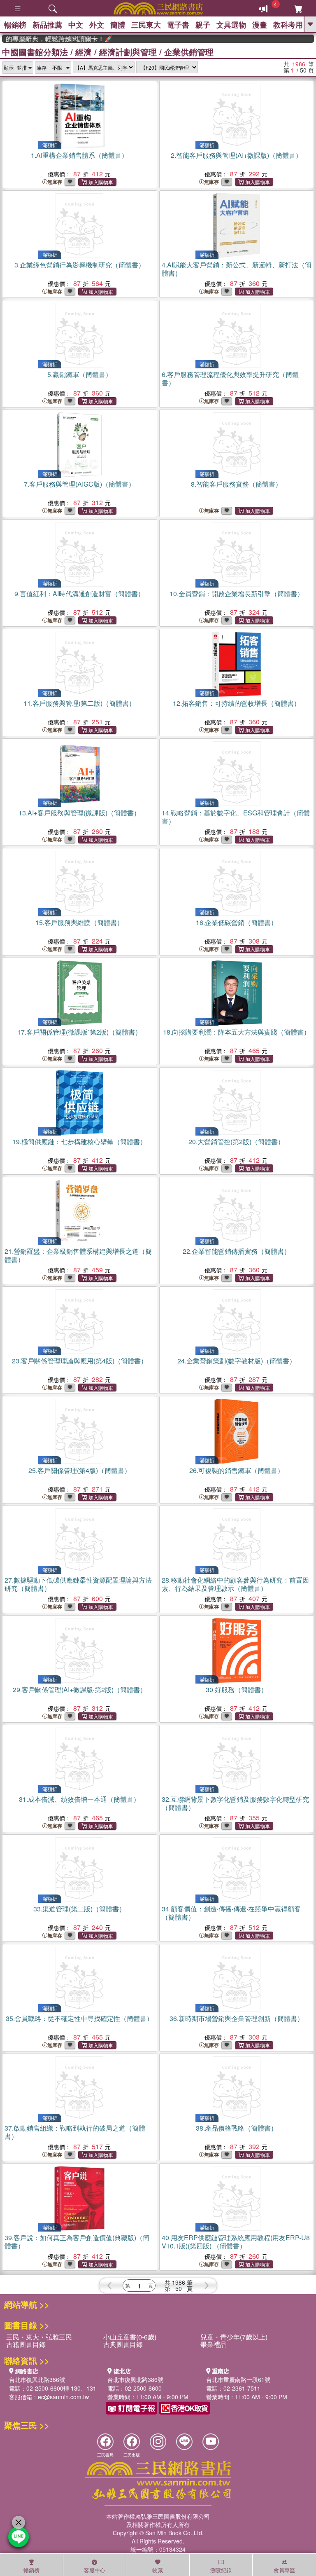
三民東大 (146, 25)
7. (79, 484)
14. (236, 817)
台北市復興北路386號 (37, 2379)
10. (237, 594)
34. (231, 1913)
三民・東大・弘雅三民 (39, 2337)
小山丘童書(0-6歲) (130, 2337)
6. (230, 378)
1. (79, 155)
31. (79, 1799)
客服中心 (95, 2570)
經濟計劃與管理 (128, 52)
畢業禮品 (214, 2344)
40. (236, 2242)
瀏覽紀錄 (221, 2570)
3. (80, 265)
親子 (203, 25)
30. (237, 1690)
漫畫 (260, 25)
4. (237, 269)
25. (80, 1470)
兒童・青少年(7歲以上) (234, 2337)
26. (237, 1470)
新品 (47, 25)
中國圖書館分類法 (35, 52)
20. (236, 1142)
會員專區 (284, 2570)
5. (80, 374)
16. (237, 922)
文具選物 (231, 25)
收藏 (158, 2570)
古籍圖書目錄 (26, 2344)
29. (80, 1690)
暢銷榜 (15, 25)
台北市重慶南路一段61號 (238, 2379)
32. (235, 1803)
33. (79, 1909)
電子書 (178, 25)
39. (77, 2242)
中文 (76, 25)
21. (78, 1255)
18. (237, 1032)
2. (236, 155)
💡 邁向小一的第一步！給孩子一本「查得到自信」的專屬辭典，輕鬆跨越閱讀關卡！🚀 (42, 39)
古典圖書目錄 (123, 2344)
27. (78, 1584)
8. (236, 484)
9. (79, 594)
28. (235, 1584)
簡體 (118, 25)
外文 (97, 25)
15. (79, 922)
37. (75, 2132)
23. (80, 1361)
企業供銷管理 (189, 52)
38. (237, 2128)
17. (79, 1032)
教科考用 (288, 25)
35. (79, 2018)
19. (79, 1142)
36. (237, 2018)
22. (237, 1251)
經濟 (84, 52)
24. (237, 1361)
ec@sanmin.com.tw (63, 2397)
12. (237, 703)
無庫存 (55, 182)
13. (79, 813)
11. (79, 703)
